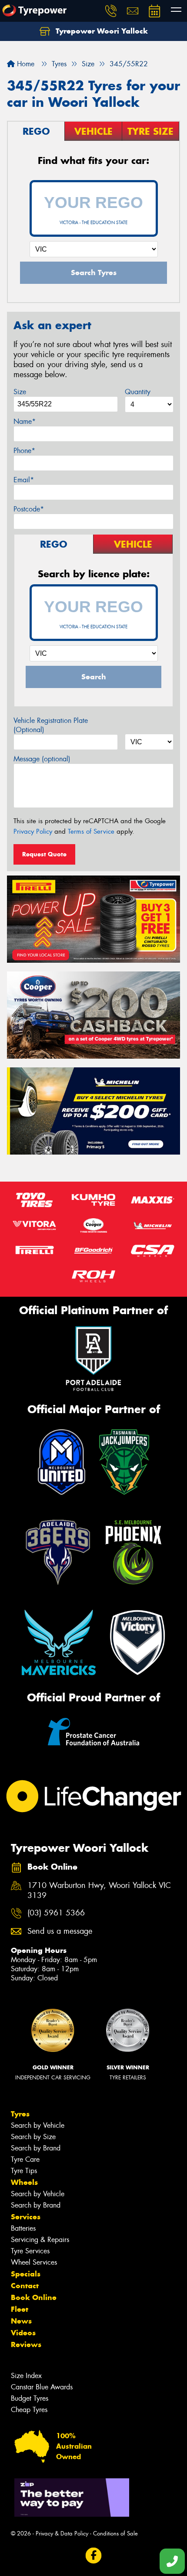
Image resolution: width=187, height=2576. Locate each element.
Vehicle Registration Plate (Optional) (51, 725)
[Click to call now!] (111, 11)
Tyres (20, 2114)
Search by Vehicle (38, 2125)
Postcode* (29, 509)
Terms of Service (91, 831)
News (21, 2321)
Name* (25, 421)
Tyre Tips (24, 2171)
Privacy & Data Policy (62, 2533)
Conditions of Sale (115, 2533)
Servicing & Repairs (40, 2240)
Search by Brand (36, 2148)
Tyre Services (30, 2251)
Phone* (24, 451)
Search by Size (33, 2137)
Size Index (26, 2376)
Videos (23, 2333)
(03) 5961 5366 (56, 1913)
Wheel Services (34, 2262)
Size (20, 392)
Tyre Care (25, 2159)
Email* (24, 480)
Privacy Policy (33, 831)
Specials (26, 2274)
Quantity (138, 392)
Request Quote (44, 854)
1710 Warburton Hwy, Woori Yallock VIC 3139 (99, 1891)
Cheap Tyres (29, 2410)
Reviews (26, 2344)
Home (25, 64)
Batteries (23, 2228)
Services (26, 2217)
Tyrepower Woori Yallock (101, 31)
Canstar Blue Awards (42, 2387)
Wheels (24, 2182)
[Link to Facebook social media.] (94, 2556)
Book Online (34, 2297)
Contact (25, 2286)
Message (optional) (42, 759)
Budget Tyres (30, 2398)
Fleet (20, 2309)
